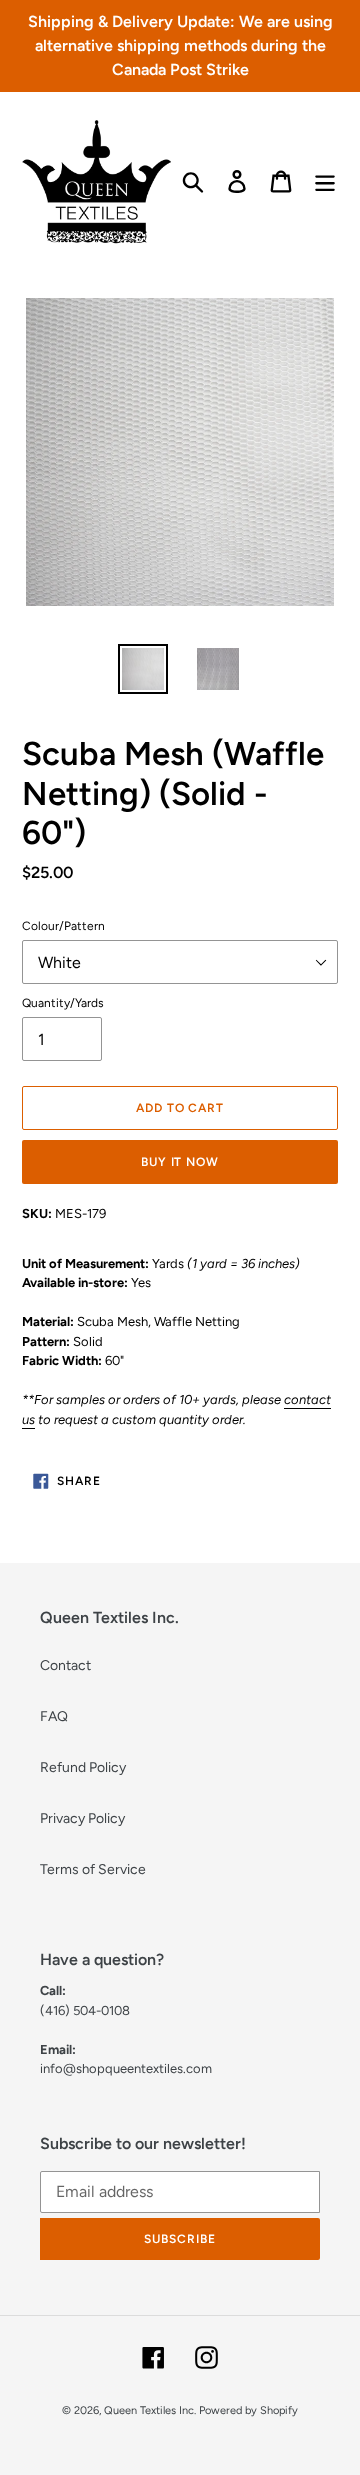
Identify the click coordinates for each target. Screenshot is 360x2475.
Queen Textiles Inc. (150, 2410)
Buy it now (180, 1162)
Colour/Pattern (63, 926)
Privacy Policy (82, 1818)
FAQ (54, 1716)
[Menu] (325, 181)
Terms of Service (93, 1869)
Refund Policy (83, 1767)
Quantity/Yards (63, 1003)
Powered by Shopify (248, 2410)
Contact (65, 1665)
